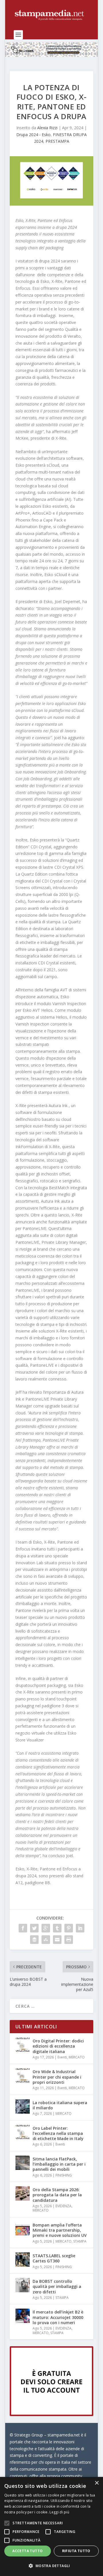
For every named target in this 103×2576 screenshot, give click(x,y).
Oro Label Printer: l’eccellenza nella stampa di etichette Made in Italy (58, 2133)
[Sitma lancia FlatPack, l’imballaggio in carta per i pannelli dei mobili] (23, 2163)
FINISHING (64, 2175)
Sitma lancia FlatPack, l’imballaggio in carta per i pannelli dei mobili (59, 2164)
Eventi (62, 2057)
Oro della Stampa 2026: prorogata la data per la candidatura (57, 2195)
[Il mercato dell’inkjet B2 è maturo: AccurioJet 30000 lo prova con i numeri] (23, 2316)
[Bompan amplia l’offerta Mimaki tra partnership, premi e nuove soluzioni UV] (23, 2229)
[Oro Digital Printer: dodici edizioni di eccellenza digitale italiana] (23, 2045)
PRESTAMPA (57, 141)
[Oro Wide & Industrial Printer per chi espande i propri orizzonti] (23, 2075)
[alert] (51, 2526)
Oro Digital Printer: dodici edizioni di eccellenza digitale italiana (58, 2046)
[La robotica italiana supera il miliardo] (23, 2106)
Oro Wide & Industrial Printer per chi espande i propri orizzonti (57, 2077)
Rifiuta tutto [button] (76, 2551)
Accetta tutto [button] (27, 2551)
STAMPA (80, 2241)
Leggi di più (59, 2512)
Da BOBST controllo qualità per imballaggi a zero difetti (57, 2286)
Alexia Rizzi (47, 128)
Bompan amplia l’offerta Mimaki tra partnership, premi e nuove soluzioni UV (60, 2230)
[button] (51, 2566)
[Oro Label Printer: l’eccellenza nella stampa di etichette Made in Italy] (23, 2132)
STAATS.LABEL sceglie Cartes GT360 (54, 2258)
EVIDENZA (64, 2206)
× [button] (97, 2483)
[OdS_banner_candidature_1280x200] (51, 55)
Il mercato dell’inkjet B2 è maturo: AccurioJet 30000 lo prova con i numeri (58, 2317)
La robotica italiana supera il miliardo (60, 2105)
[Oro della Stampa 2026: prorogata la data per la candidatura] (23, 2193)
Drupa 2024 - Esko (33, 135)
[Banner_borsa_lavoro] (51, 2414)
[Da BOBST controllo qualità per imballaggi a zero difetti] (23, 2285)
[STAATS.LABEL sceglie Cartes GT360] (23, 2260)
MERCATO (77, 2057)
